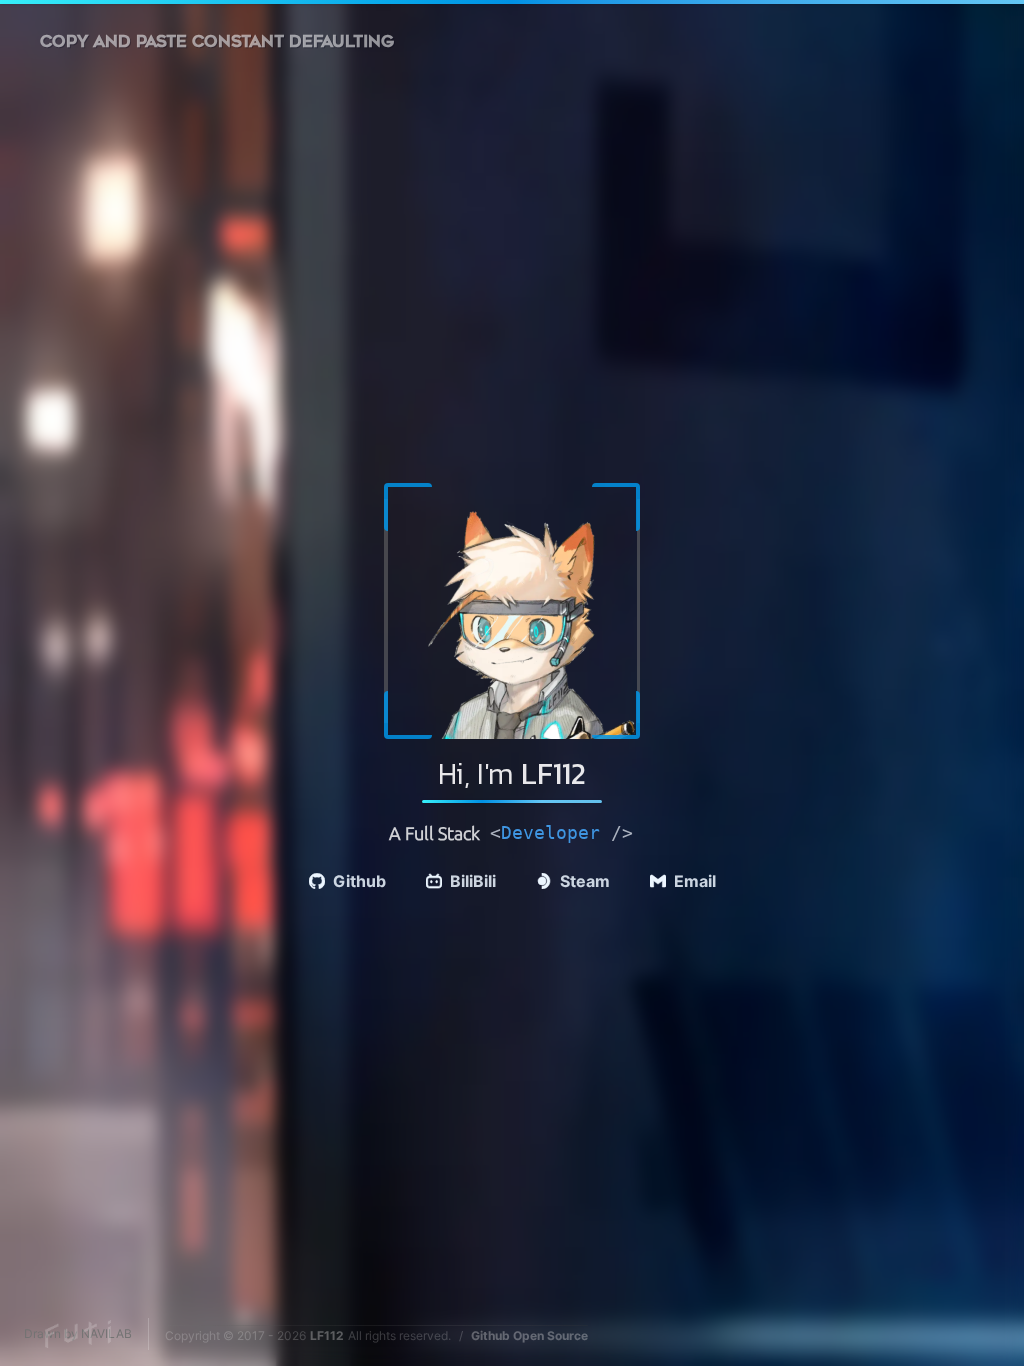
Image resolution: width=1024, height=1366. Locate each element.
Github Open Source (529, 1335)
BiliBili (473, 881)
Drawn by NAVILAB (78, 1333)
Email (695, 881)
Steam (585, 881)
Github (359, 881)
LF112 (327, 1335)
